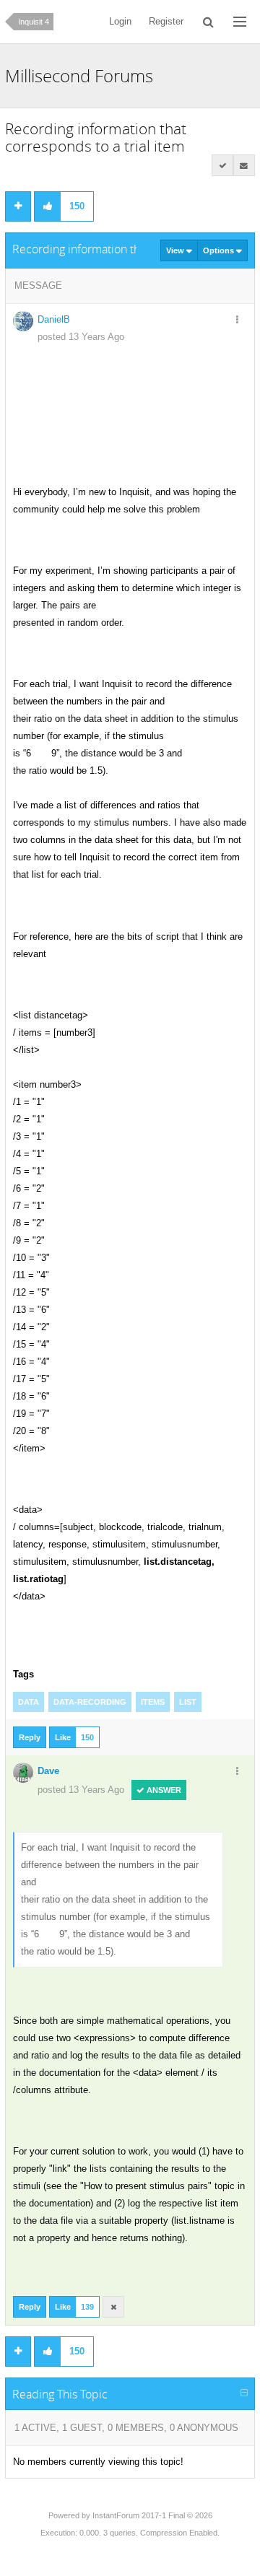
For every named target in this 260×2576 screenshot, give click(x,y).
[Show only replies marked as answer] (222, 165)
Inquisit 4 (34, 22)
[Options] (238, 320)
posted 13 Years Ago (81, 337)
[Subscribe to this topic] (244, 165)
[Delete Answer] (113, 2307)
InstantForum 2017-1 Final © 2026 (152, 2515)
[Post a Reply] (18, 206)
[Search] (208, 22)
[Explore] (240, 22)
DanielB (54, 319)
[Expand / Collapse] (244, 2393)
